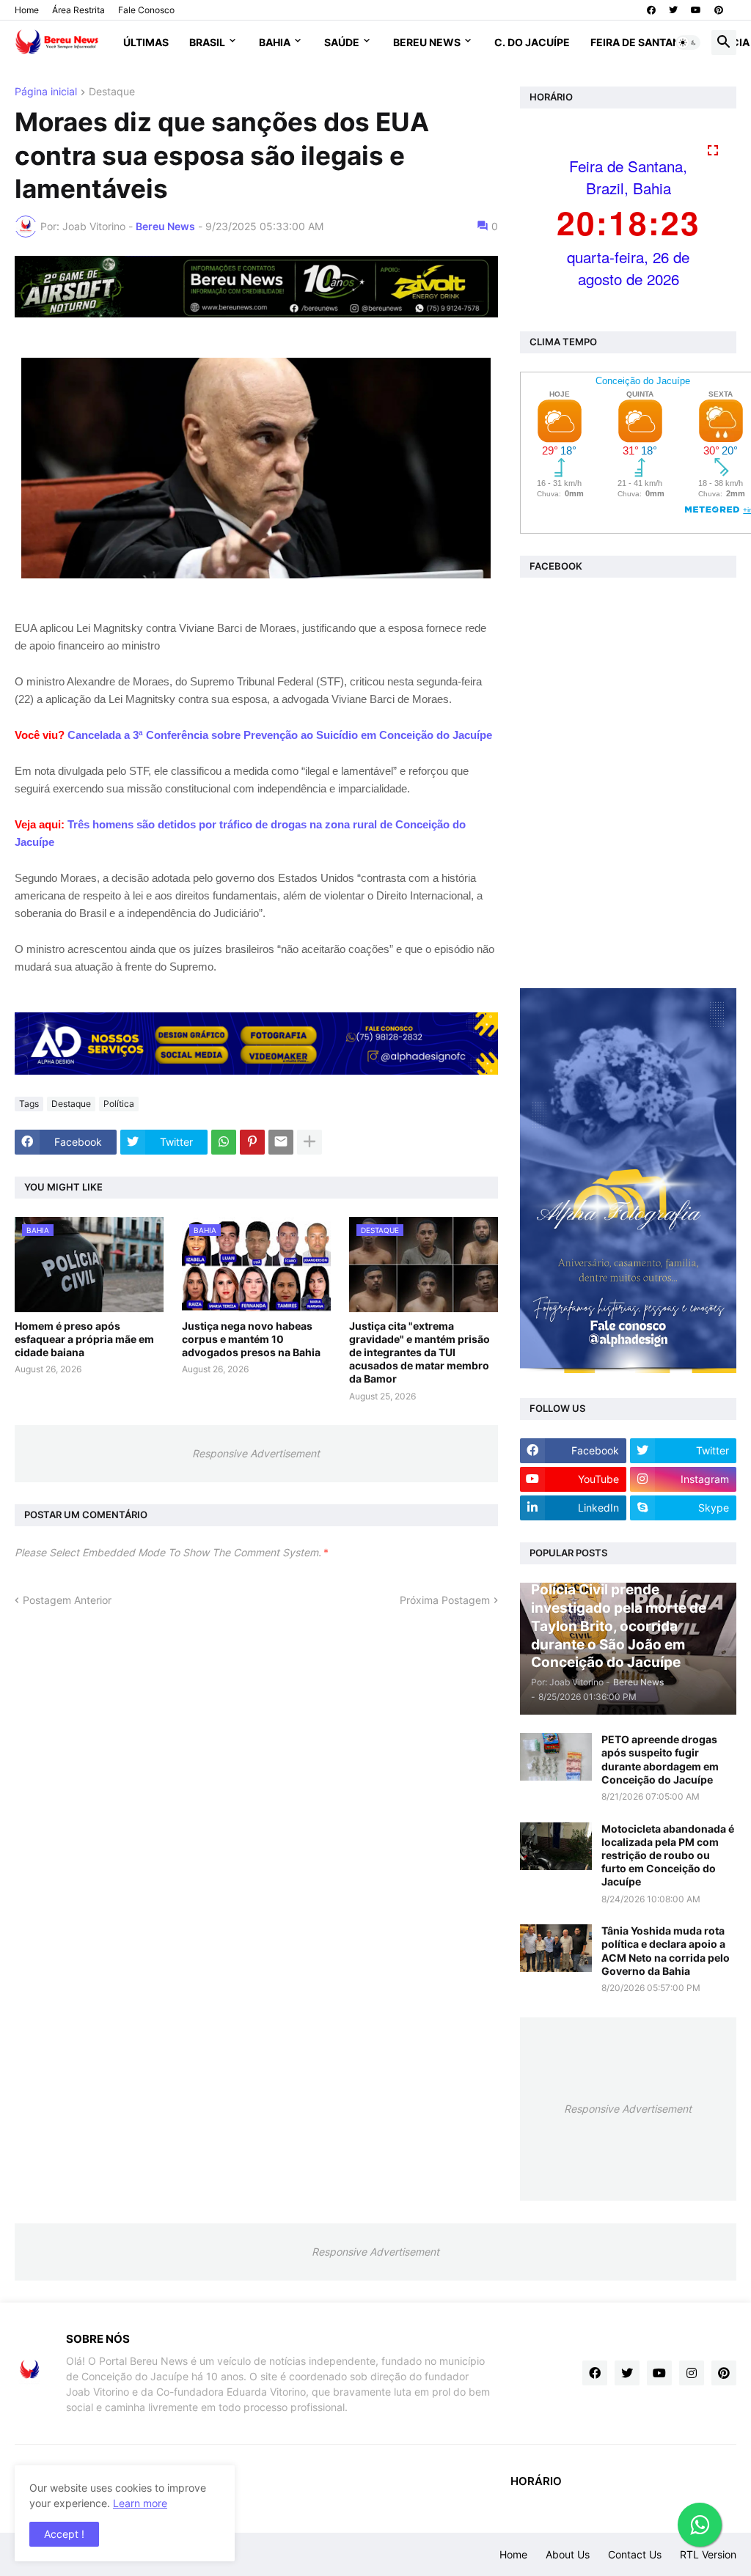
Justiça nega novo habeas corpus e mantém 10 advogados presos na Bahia (251, 1339)
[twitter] (673, 10)
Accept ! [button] (64, 2534)
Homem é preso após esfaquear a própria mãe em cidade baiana (84, 1339)
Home (27, 10)
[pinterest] (719, 10)
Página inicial (46, 92)
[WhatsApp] (224, 1142)
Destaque (112, 92)
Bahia (275, 42)
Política (119, 1104)
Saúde (342, 42)
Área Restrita (78, 10)
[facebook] (651, 10)
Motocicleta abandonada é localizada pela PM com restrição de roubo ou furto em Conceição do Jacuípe (668, 1855)
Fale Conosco (146, 10)
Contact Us (635, 2554)
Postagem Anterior (67, 1600)
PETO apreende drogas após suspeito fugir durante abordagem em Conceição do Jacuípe (660, 1759)
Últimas (146, 42)
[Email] (281, 1142)
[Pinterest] (252, 1142)
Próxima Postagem (445, 1600)
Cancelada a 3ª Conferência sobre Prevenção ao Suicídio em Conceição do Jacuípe (280, 735)
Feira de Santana (639, 42)
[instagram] (692, 2373)
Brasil (207, 42)
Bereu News (427, 42)
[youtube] (696, 10)
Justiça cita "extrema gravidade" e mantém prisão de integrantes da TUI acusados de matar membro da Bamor (420, 1353)
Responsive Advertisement (256, 1453)
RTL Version (708, 2554)
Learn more (140, 2503)
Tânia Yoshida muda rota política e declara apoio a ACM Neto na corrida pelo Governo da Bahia (666, 1951)
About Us (568, 2554)
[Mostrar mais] (309, 1142)
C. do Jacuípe (532, 42)
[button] (688, 43)
